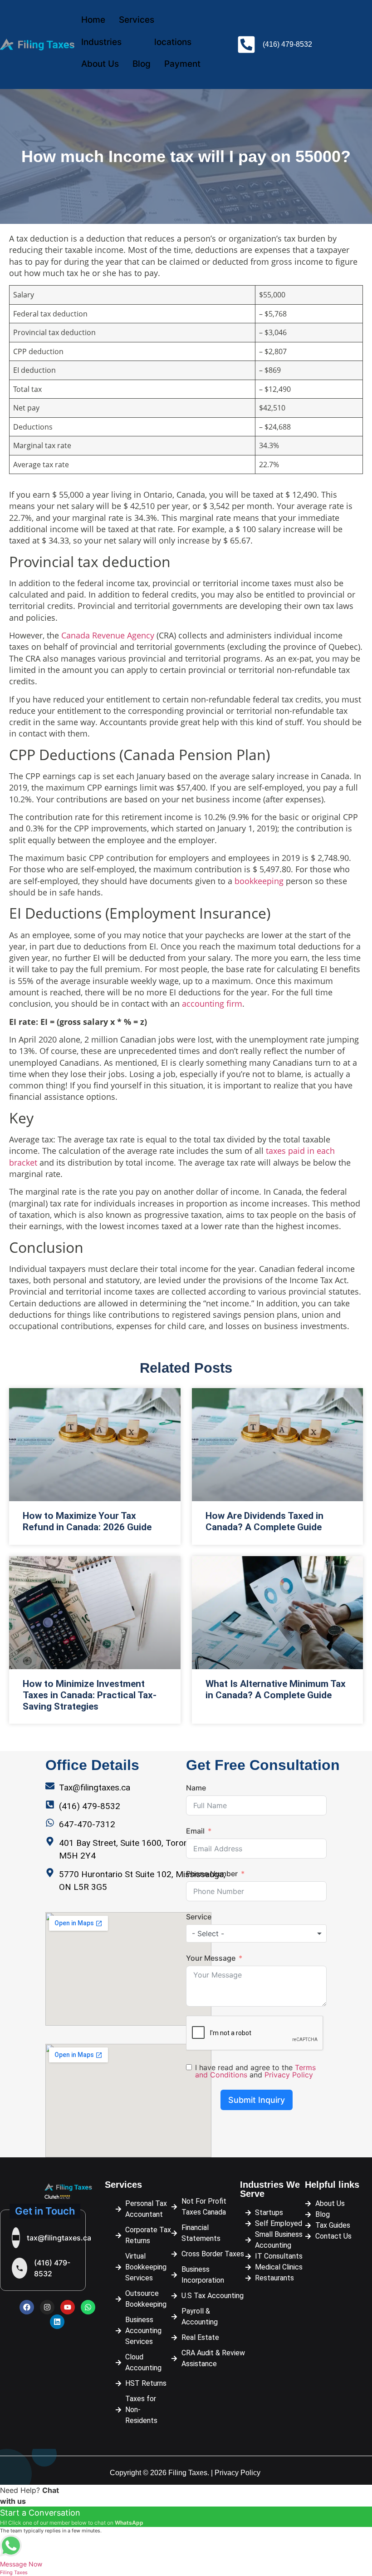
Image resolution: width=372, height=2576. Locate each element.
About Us (100, 64)
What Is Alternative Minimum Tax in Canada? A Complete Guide (276, 1689)
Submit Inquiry (257, 2100)
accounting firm (212, 1004)
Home (93, 20)
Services (137, 20)
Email (195, 1831)
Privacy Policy (289, 2075)
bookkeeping (260, 881)
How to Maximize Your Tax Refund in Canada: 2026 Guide (87, 1521)
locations (173, 42)
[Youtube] (68, 2307)
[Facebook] (27, 2307)
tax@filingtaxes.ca (59, 2238)
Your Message (211, 1958)
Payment (182, 64)
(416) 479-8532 (52, 2268)
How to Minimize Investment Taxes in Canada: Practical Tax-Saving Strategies (90, 1695)
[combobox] (256, 1933)
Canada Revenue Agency (108, 635)
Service (199, 1917)
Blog (142, 64)
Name (196, 1788)
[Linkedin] (57, 2322)
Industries (101, 42)
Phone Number (212, 1874)
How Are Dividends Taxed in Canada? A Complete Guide (264, 1521)
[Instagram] (47, 2307)
